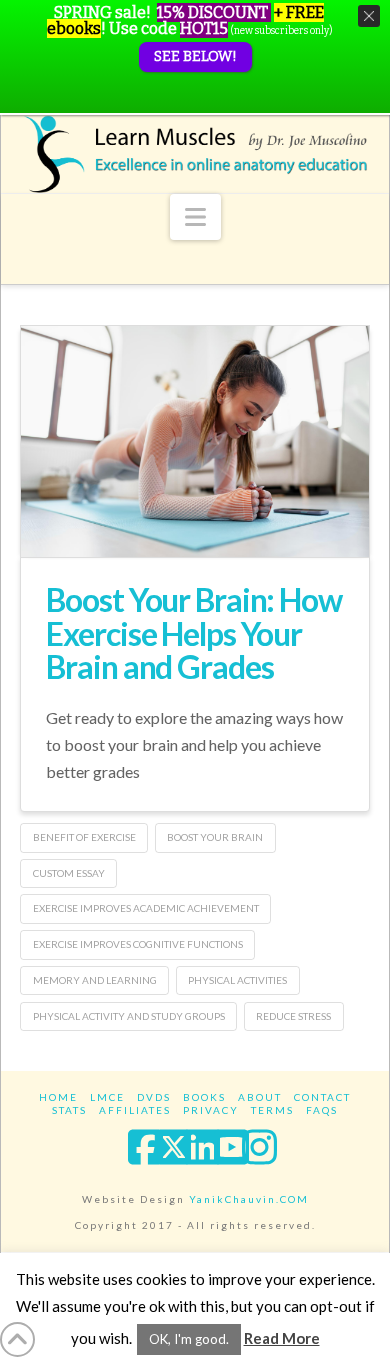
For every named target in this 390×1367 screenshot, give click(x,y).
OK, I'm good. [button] (189, 1339)
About (260, 1097)
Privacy (211, 1110)
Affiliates (135, 1110)
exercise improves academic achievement (146, 908)
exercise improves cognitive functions (138, 944)
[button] (195, 217)
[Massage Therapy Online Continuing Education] (194, 154)
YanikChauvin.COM (249, 1199)
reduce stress (293, 1016)
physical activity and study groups (129, 1016)
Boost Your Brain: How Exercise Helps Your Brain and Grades (193, 633)
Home (58, 1097)
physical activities (237, 980)
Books (204, 1097)
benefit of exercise (84, 837)
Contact (322, 1097)
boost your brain (215, 837)
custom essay (69, 873)
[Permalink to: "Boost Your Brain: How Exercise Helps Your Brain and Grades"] (194, 441)
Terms (272, 1110)
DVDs (154, 1097)
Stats (69, 1110)
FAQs (322, 1110)
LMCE (107, 1097)
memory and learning (95, 980)
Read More (282, 1338)
